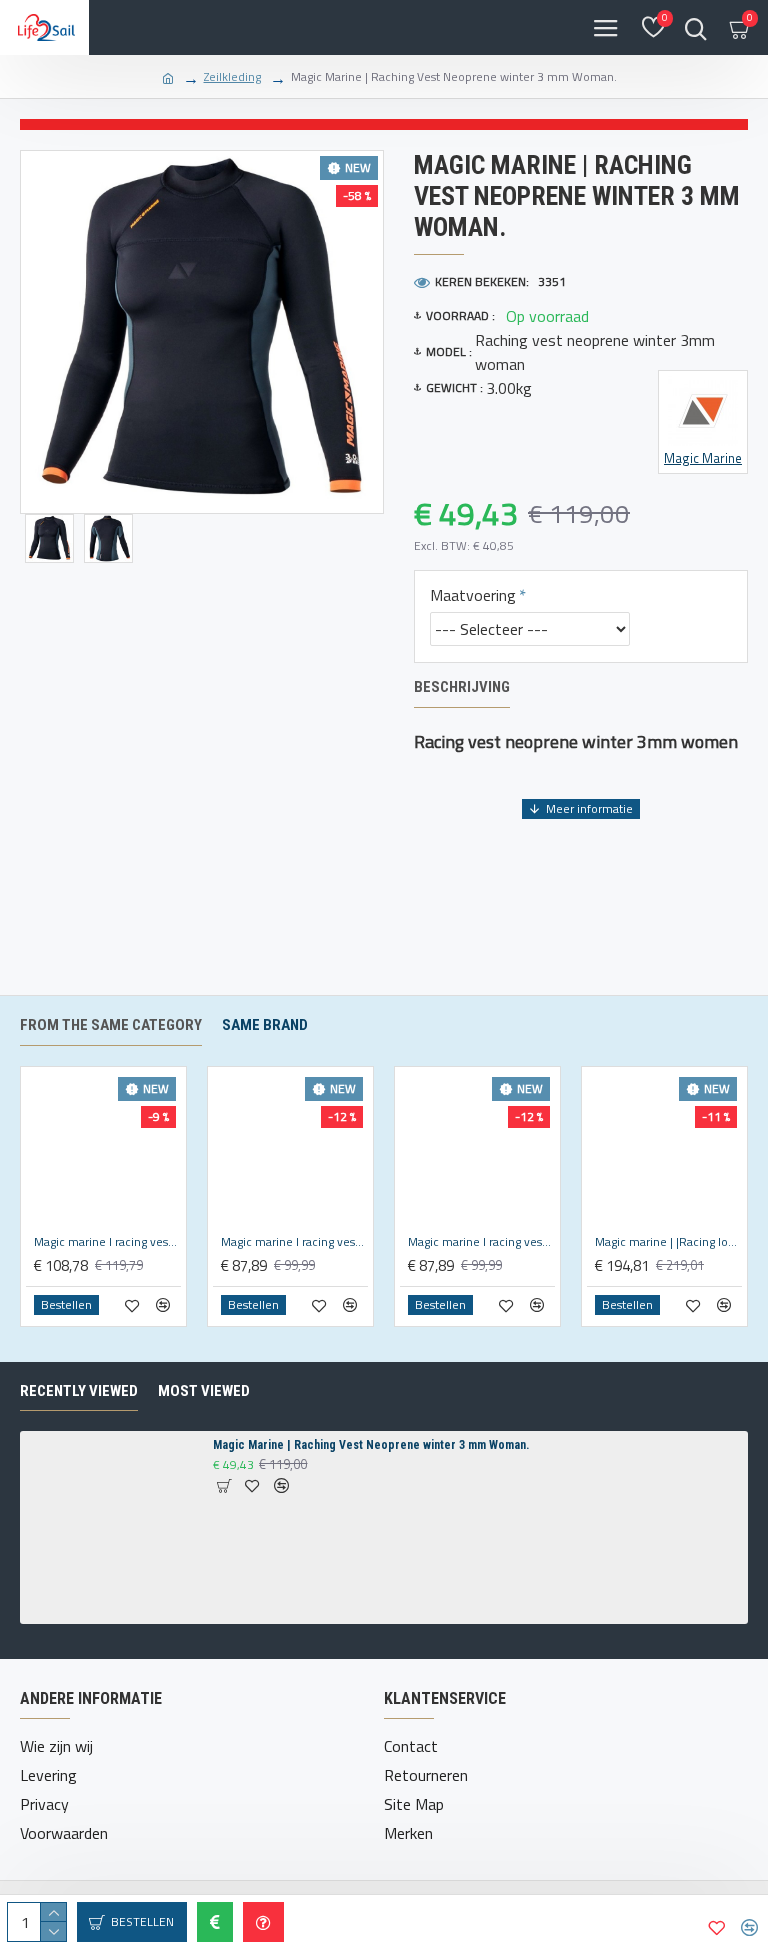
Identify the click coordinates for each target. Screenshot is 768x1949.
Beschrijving (462, 687)
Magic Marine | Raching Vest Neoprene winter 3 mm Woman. (371, 1445)
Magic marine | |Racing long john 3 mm (668, 1242)
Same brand (265, 1025)
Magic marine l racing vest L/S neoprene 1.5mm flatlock (294, 1242)
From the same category (111, 1025)
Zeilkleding (232, 77)
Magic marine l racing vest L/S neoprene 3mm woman (107, 1242)
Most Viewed (204, 1391)
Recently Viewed (79, 1391)
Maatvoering (473, 595)
